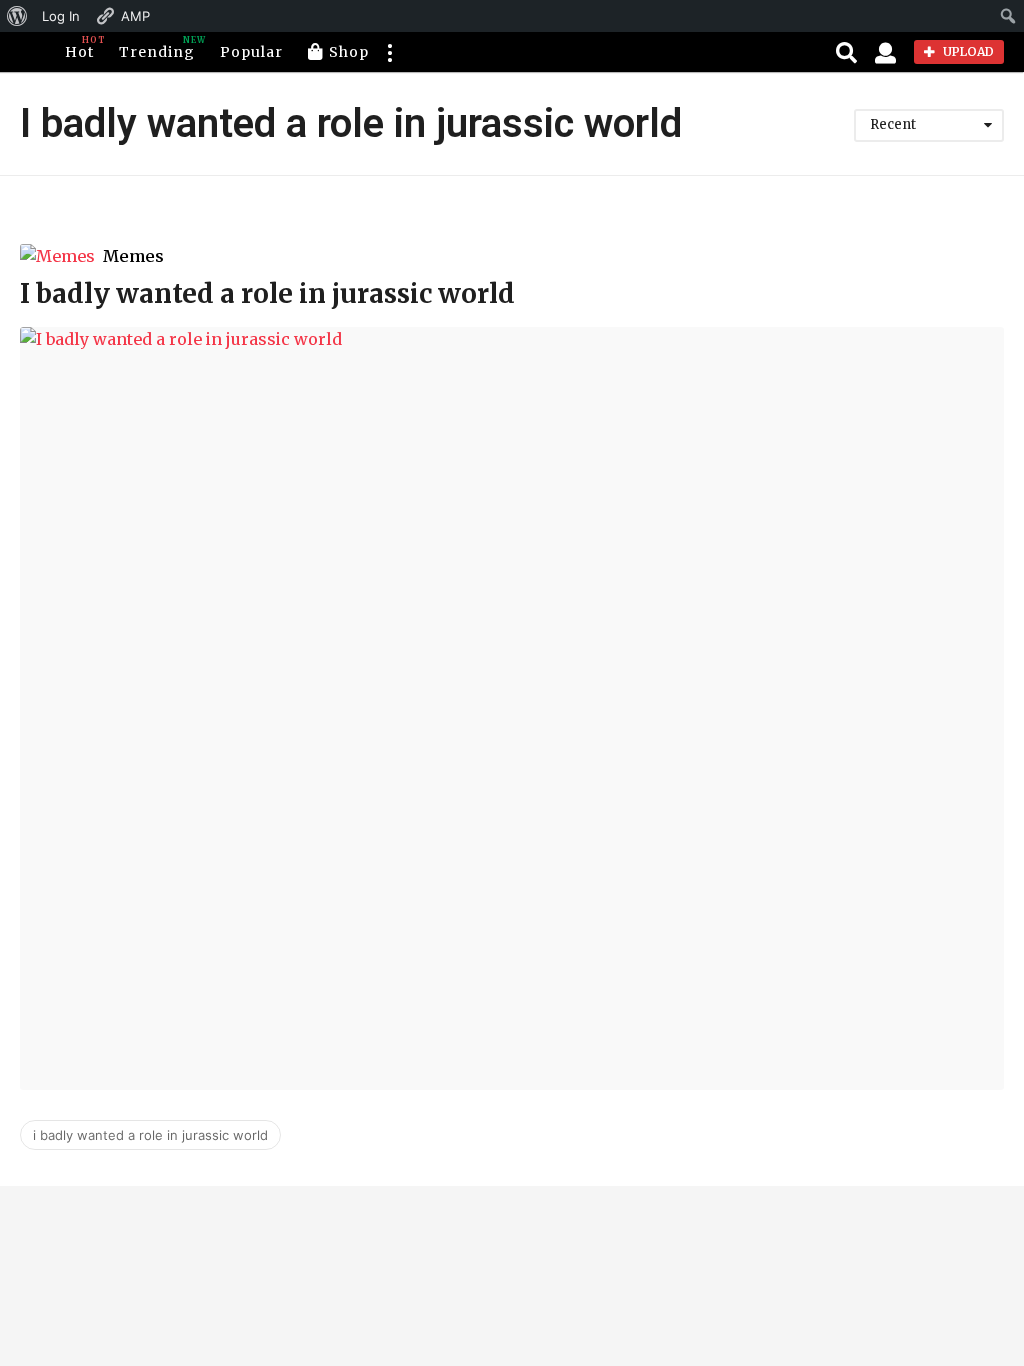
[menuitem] (17, 16)
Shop (349, 52)
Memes (133, 256)
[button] (389, 52)
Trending (157, 48)
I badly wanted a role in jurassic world (267, 293)
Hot (79, 48)
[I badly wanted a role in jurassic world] (512, 708)
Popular (251, 52)
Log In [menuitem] (61, 16)
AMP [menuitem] (135, 16)
